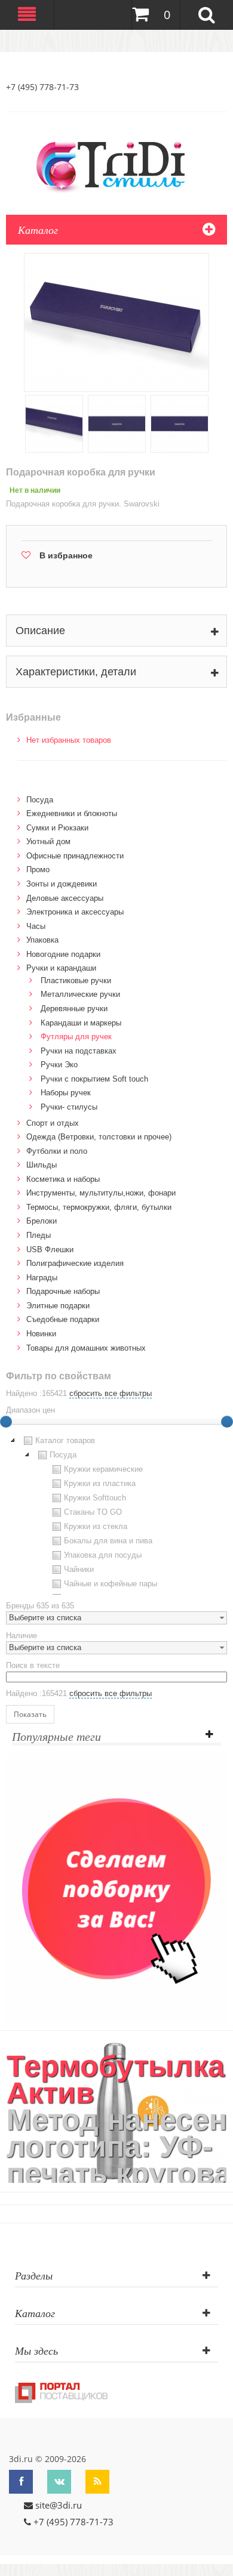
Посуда (40, 800)
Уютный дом (48, 841)
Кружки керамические (103, 1469)
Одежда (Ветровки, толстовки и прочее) (99, 1137)
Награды (42, 1278)
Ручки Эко (59, 1065)
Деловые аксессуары (65, 898)
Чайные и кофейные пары (111, 1584)
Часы (36, 926)
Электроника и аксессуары (75, 912)
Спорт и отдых (53, 1123)
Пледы (39, 1235)
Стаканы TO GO (93, 1512)
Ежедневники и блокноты (72, 813)
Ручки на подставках (79, 1051)
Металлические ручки (80, 994)
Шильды (42, 1165)
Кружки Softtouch (95, 1498)
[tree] (116, 1514)
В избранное (66, 555)
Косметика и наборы (63, 1179)
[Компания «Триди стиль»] (116, 165)
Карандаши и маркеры (81, 1023)
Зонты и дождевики (62, 884)
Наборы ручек (66, 1093)
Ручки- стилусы (69, 1107)
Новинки (41, 1334)
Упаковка (42, 940)
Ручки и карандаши (61, 968)
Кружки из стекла (96, 1526)
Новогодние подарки (63, 954)
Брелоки (42, 1221)
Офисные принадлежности (75, 856)
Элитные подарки (58, 1306)
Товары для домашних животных (86, 1348)
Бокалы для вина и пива (108, 1541)
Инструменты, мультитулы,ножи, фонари (101, 1193)
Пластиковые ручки (76, 980)
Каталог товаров (65, 1440)
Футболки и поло (57, 1151)
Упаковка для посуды (103, 1555)
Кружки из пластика (100, 1483)
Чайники (79, 1569)
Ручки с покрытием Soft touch (94, 1079)
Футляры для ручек (76, 1037)
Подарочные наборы (63, 1291)
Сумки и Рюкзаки (57, 828)
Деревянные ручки (74, 1009)
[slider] (227, 1422)
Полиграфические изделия (75, 1263)
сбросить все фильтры (111, 1393)
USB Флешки (50, 1250)
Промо (38, 870)
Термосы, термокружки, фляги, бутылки (99, 1207)
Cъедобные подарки (63, 1319)
